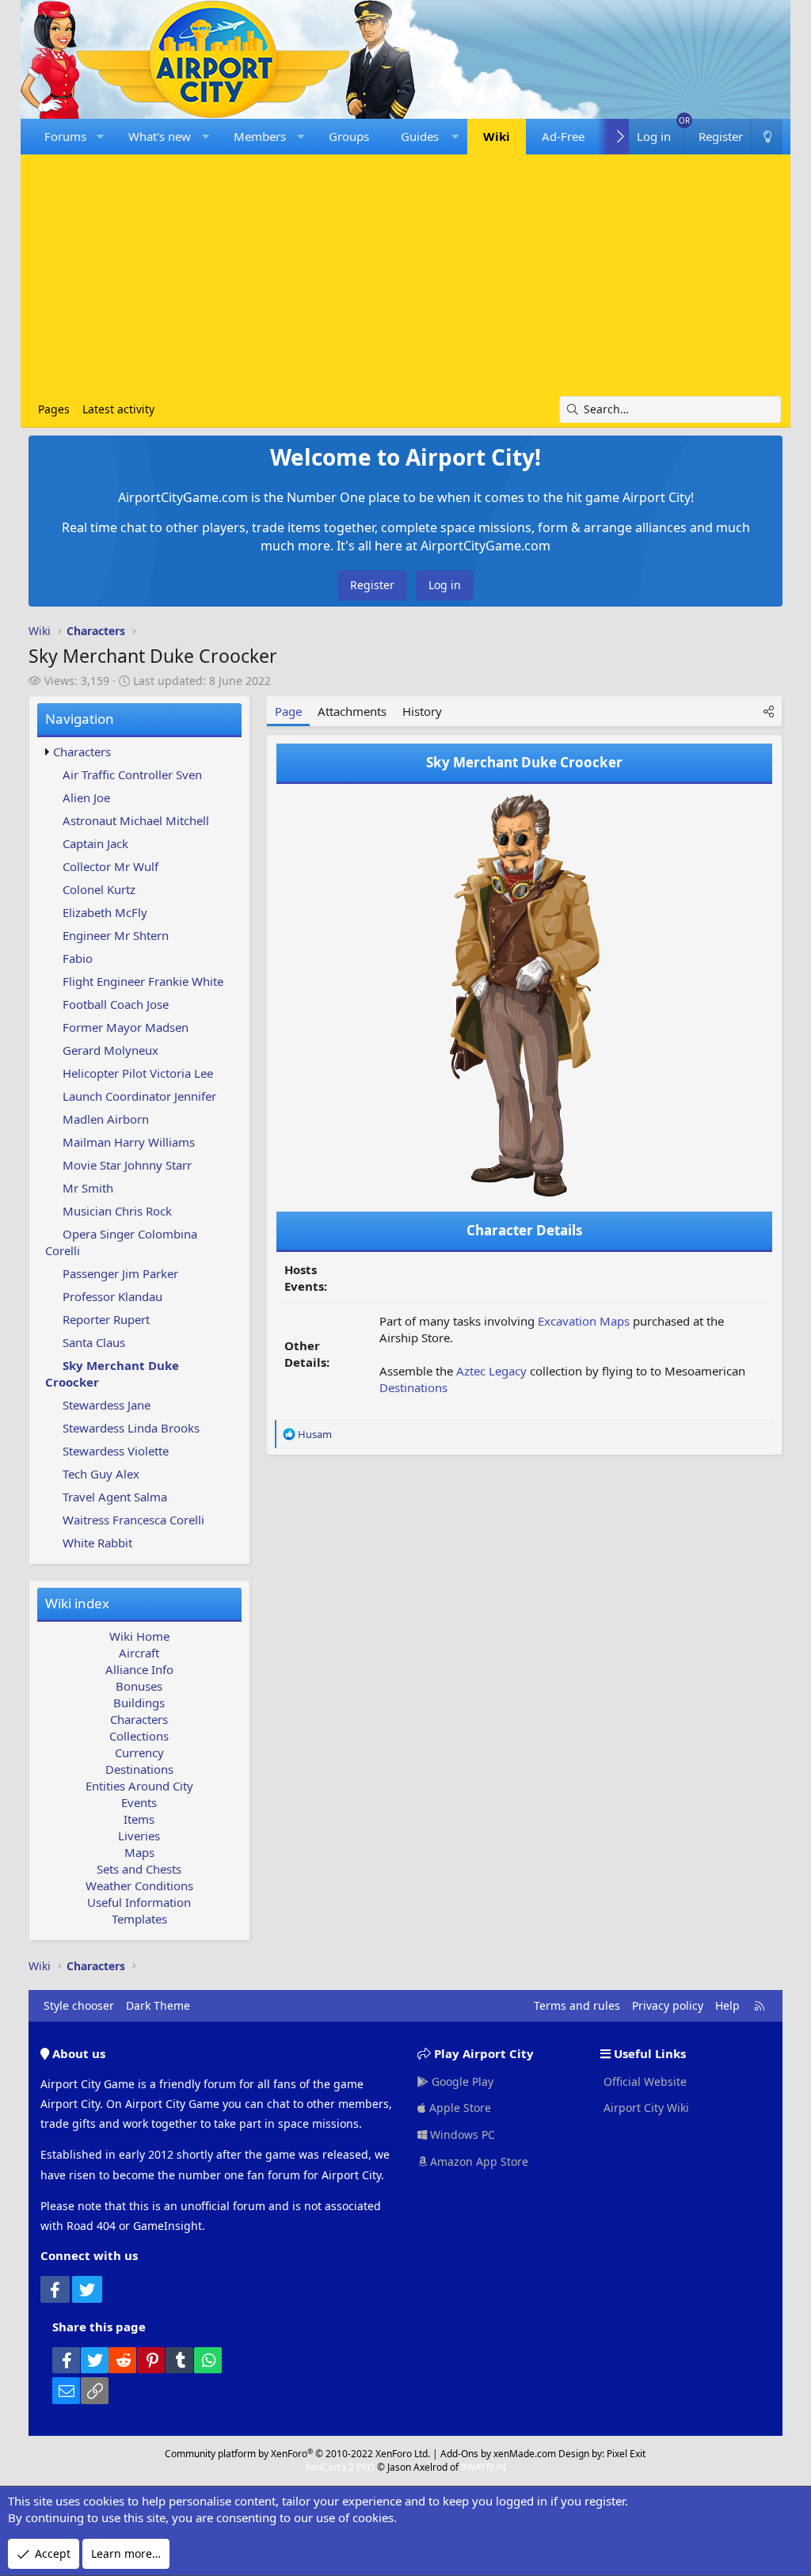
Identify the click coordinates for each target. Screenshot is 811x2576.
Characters (82, 751)
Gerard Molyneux (110, 1050)
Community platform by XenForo (297, 2454)
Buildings (139, 1703)
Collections (139, 1736)
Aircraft (139, 1653)
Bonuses (139, 1686)
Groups (349, 136)
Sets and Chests (139, 1869)
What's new (160, 136)
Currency (139, 1752)
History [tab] (422, 711)
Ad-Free (563, 136)
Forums (65, 136)
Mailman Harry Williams (129, 1142)
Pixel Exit (626, 2454)
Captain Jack (95, 843)
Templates (139, 1919)
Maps (139, 1852)
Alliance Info (139, 1669)
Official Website (643, 2081)
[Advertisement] (406, 277)
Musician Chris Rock (117, 1211)
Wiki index (77, 1603)
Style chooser (79, 2005)
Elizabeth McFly (105, 912)
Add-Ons (459, 2454)
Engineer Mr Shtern (116, 935)
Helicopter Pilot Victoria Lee (138, 1073)
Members (260, 136)
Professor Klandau (112, 1296)
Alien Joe (86, 797)
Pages (54, 409)
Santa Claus (94, 1342)
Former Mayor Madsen (126, 1027)
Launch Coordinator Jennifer (139, 1096)
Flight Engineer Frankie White (143, 981)
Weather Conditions (139, 1885)
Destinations (139, 1769)
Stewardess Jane (107, 1405)
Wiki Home (139, 1636)
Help (727, 2005)
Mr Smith (88, 1188)
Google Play (461, 2081)
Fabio (78, 958)
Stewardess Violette (116, 1451)
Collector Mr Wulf (110, 866)
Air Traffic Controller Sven (132, 774)
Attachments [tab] (352, 711)
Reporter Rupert (106, 1319)
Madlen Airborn (106, 1119)
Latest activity (118, 409)
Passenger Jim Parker (120, 1273)
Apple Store (459, 2108)
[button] (100, 137)
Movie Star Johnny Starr (127, 1165)
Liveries (139, 1836)
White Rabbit (97, 1543)
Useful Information (139, 1902)
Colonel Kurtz (99, 889)
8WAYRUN (484, 2467)
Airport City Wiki (645, 2108)
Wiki (497, 136)
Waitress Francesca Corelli (133, 1520)
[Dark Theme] (767, 137)
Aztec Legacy (491, 1371)
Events (139, 1802)
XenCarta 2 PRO (340, 2467)
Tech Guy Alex (101, 1474)
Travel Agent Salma (115, 1497)
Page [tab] (288, 711)
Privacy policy (668, 2005)
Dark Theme (158, 2005)
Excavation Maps (584, 1321)
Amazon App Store (478, 2161)
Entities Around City (139, 1786)
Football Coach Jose (116, 1004)
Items (139, 1819)
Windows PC (461, 2135)
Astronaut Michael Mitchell (136, 820)
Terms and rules (577, 2005)
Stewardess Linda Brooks (131, 1428)
